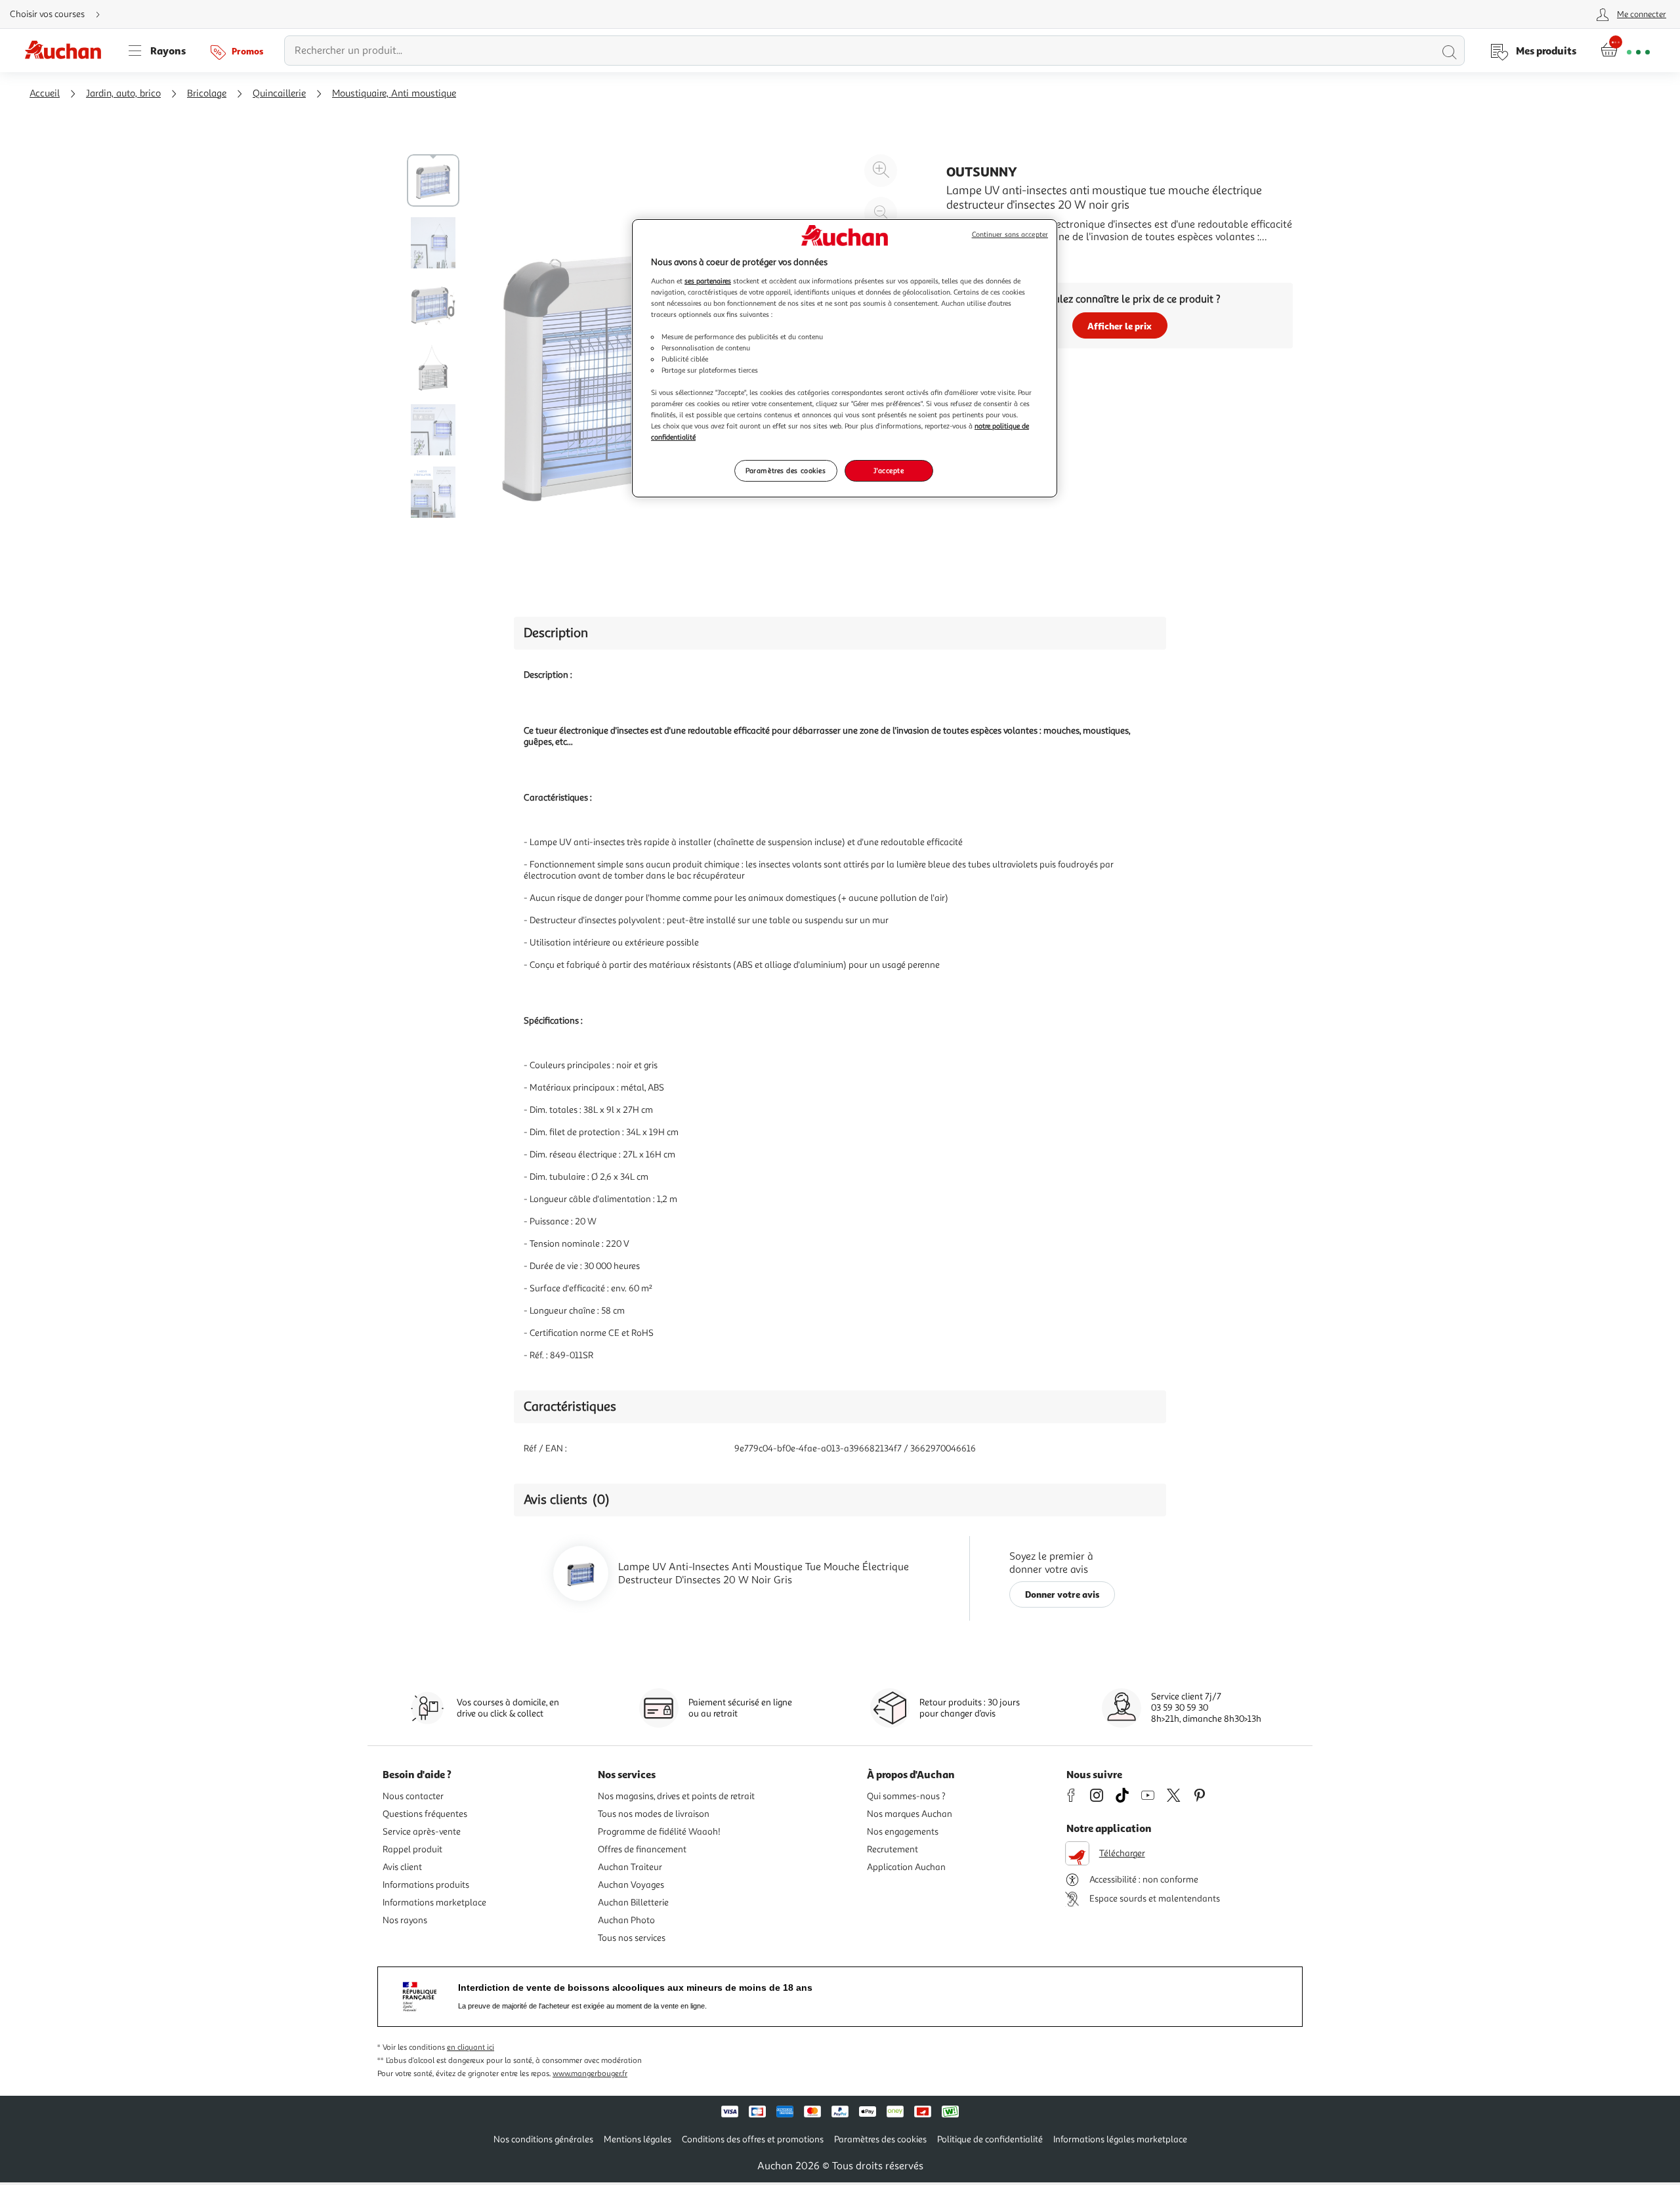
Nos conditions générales (543, 2139)
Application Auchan (906, 1867)
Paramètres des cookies (786, 470)
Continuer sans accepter (1010, 235)
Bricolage (207, 94)
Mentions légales (638, 2139)
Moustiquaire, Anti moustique (394, 94)
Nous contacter (413, 1796)
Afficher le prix (1120, 326)
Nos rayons (405, 1920)
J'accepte (889, 470)
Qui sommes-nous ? (906, 1796)
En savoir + (971, 257)
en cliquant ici (471, 2048)
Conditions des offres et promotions (753, 2139)
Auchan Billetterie (633, 1903)
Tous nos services (632, 1938)
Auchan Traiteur (630, 1867)
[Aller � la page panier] (1625, 51)
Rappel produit (412, 1849)
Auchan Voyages (631, 1885)
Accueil (45, 94)
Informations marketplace (434, 1903)
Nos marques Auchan (910, 1814)
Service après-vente (422, 1832)
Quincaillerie (279, 94)
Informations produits (426, 1885)
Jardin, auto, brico (123, 94)
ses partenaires (708, 281)
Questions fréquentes (425, 1814)
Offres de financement (642, 1849)
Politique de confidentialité (990, 2139)
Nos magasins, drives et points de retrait (676, 1796)
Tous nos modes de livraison (654, 1814)
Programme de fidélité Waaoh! (659, 1832)
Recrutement (892, 1849)
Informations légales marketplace (1120, 2139)
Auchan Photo (626, 1920)
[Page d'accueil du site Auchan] (68, 51)
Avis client (402, 1867)
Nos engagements (903, 1832)
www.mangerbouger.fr (590, 2074)
